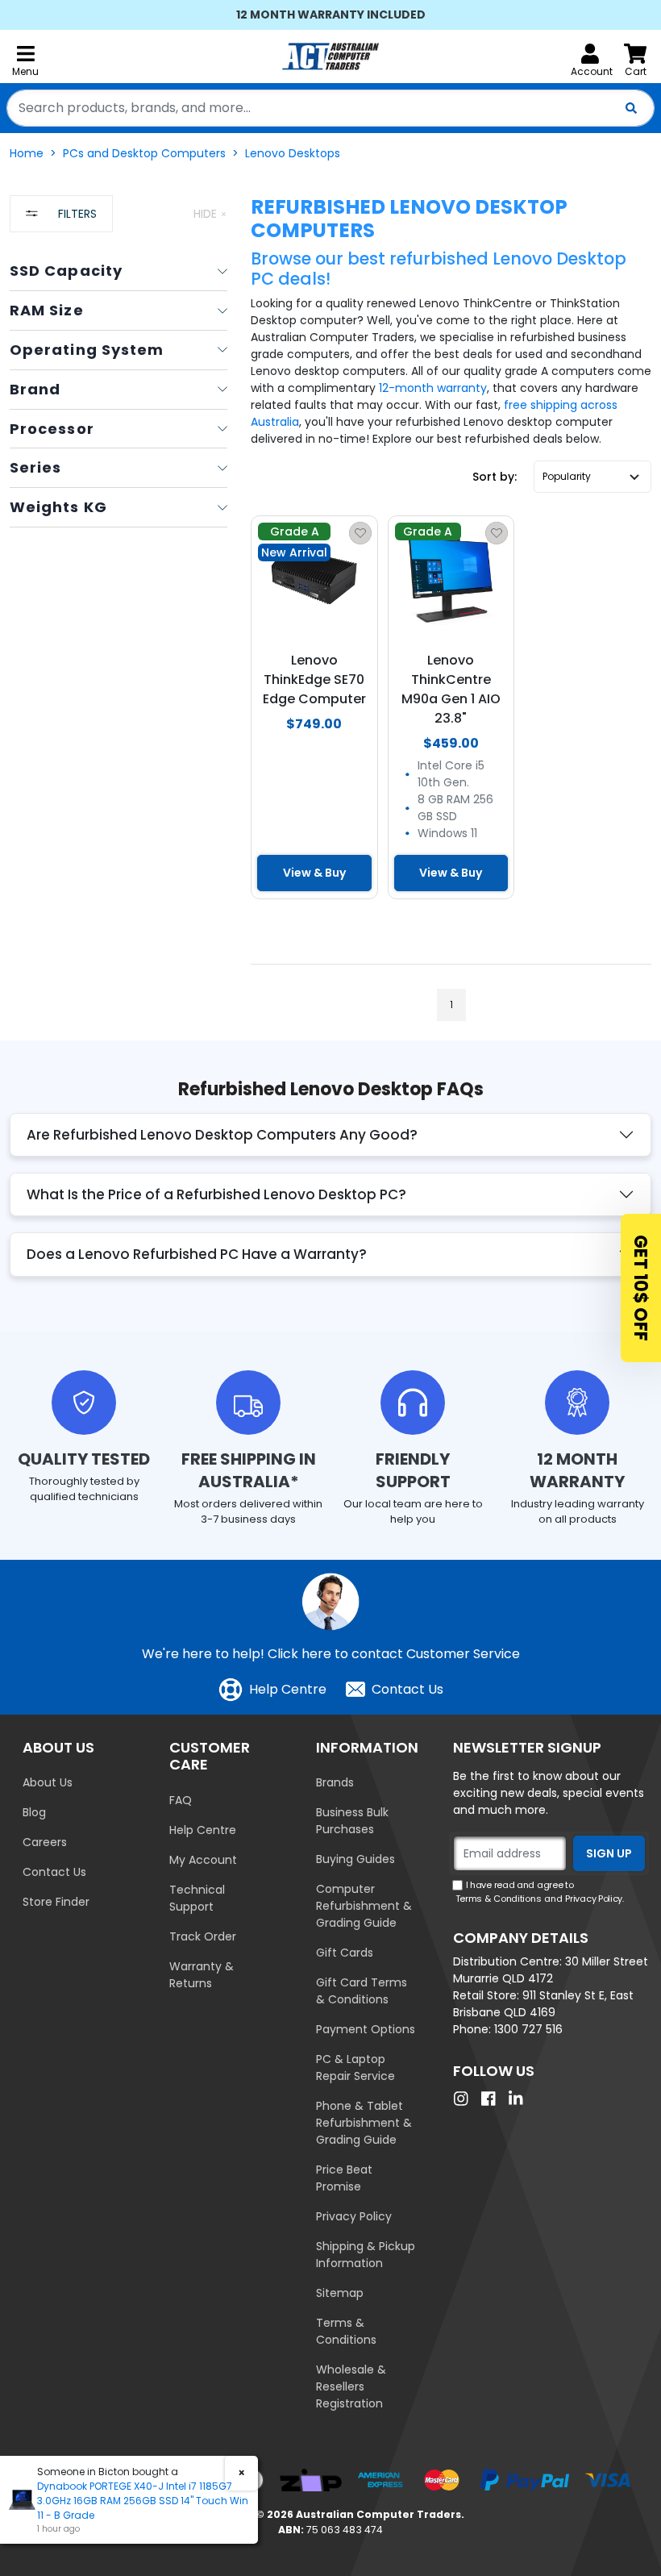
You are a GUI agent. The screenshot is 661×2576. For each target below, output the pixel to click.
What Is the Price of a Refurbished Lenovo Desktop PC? (216, 1194)
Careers (45, 1842)
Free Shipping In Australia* (249, 1470)
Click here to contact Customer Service (394, 1654)
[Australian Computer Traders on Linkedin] (520, 2099)
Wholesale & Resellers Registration (351, 2386)
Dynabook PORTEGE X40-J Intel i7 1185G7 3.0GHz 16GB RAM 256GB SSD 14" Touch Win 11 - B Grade (143, 2501)
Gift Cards (345, 1953)
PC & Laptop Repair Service (355, 2067)
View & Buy (314, 873)
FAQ (181, 1800)
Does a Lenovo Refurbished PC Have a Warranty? (197, 1254)
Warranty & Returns (202, 1975)
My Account (203, 1860)
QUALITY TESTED (84, 1459)
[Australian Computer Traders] (330, 56)
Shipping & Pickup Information (366, 2255)
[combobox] (330, 108)
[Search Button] (631, 108)
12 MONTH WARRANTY (577, 1470)
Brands (335, 1782)
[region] (118, 618)
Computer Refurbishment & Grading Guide (364, 1906)
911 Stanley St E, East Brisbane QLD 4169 (543, 2004)
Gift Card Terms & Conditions (362, 1991)
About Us (48, 1782)
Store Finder (56, 1902)
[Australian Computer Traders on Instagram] (465, 2099)
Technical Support (197, 1898)
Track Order (203, 1936)
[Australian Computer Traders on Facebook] (493, 2099)
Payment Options (366, 2029)
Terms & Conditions (346, 2331)
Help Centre (288, 1689)
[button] (592, 477)
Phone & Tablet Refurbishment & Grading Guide (364, 2123)
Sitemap (340, 2293)
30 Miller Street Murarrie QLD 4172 (551, 1970)
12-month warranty (433, 388)
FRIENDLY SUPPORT (413, 1470)
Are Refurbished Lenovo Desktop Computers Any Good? (222, 1135)
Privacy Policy (354, 2216)
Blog (34, 1812)
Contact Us (407, 1689)
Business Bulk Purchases (352, 1821)
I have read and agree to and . (540, 1892)
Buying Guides (355, 1859)
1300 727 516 (528, 2029)
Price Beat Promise (344, 2178)
